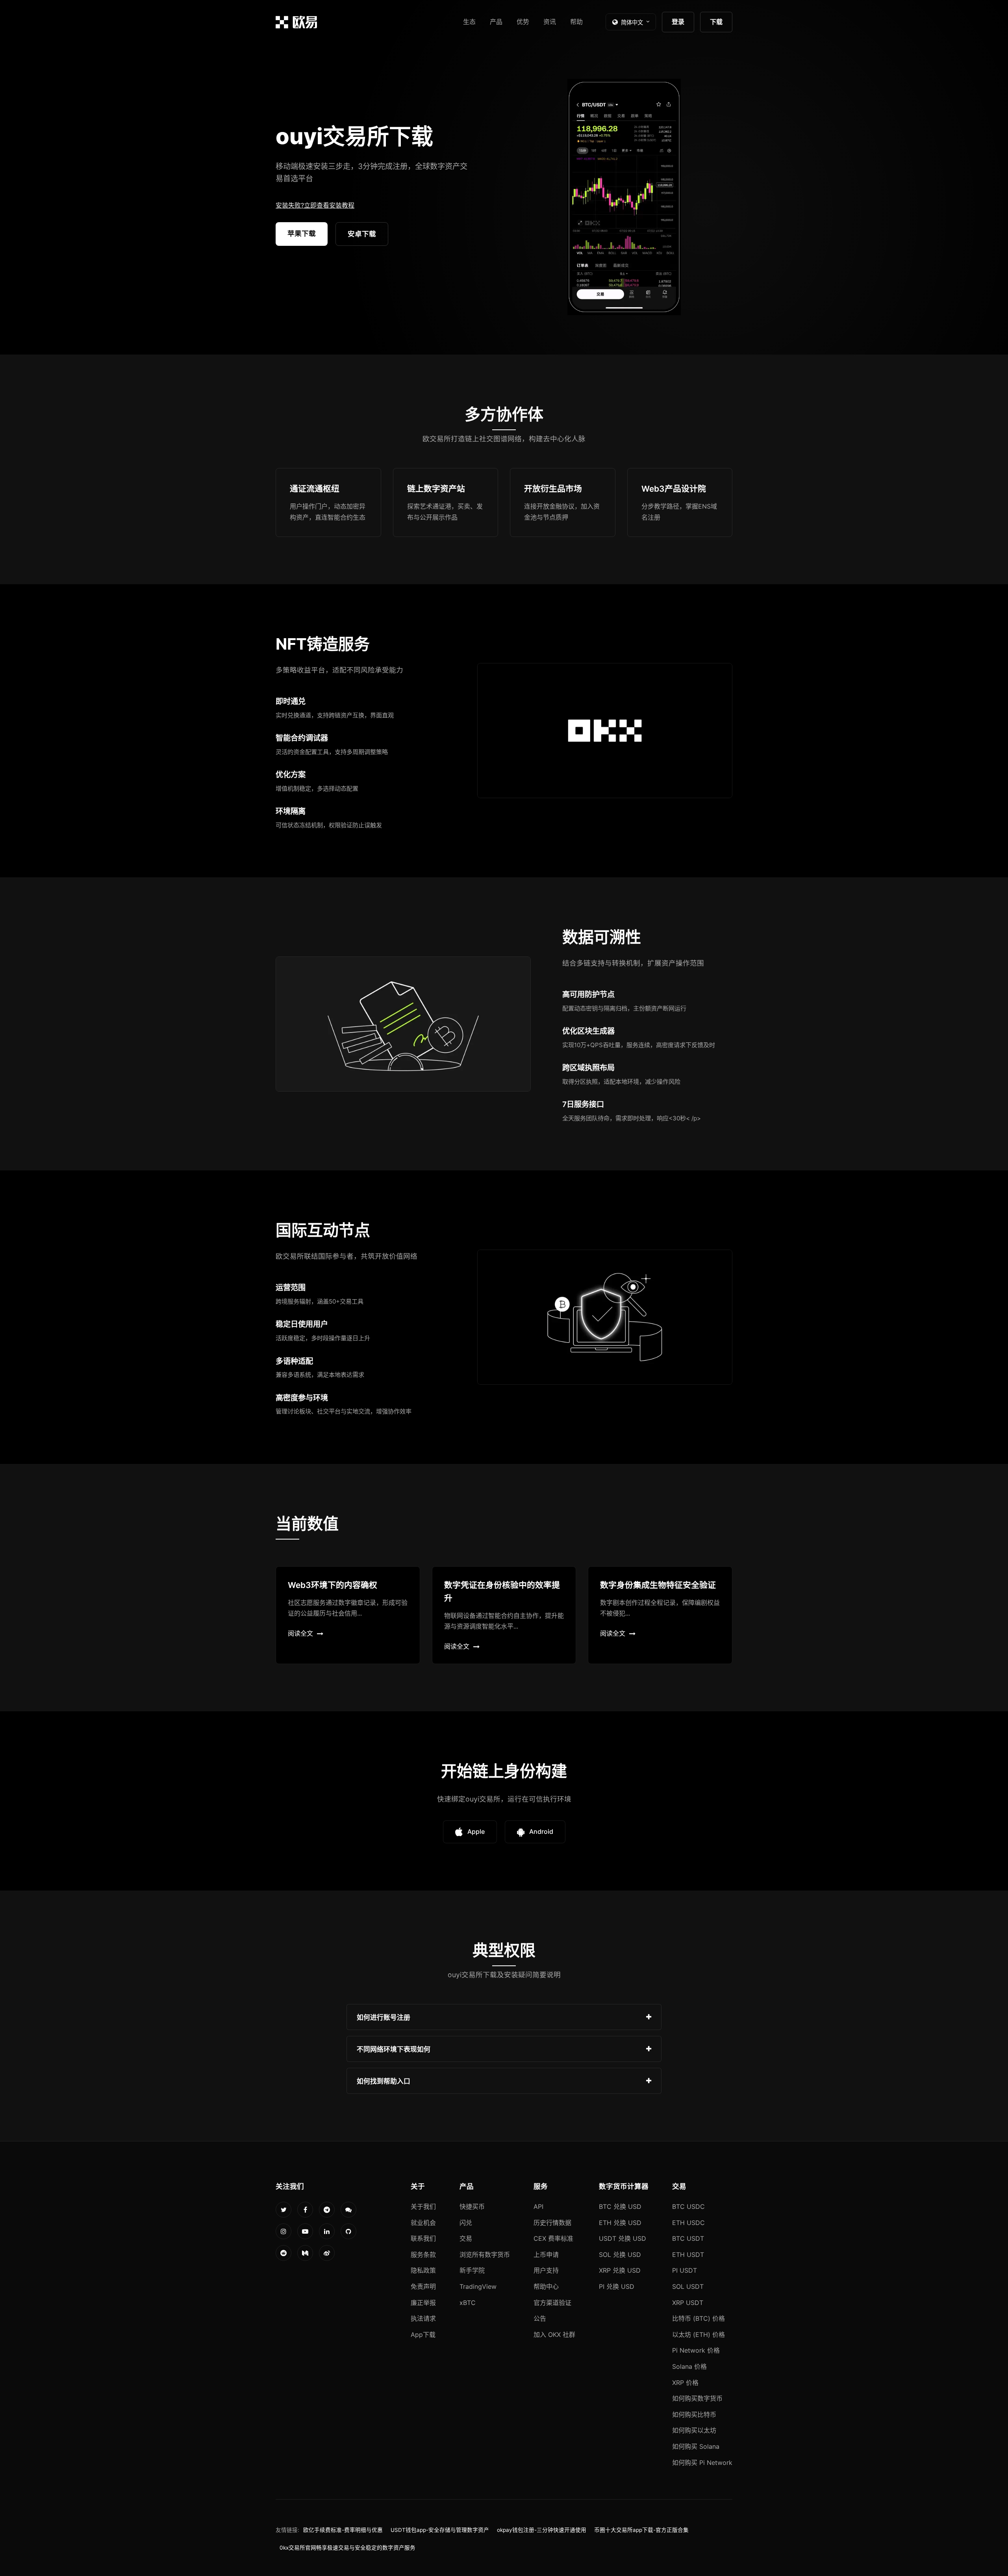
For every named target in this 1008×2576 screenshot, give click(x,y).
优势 (523, 22)
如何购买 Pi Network (702, 2463)
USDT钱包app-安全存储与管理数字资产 (440, 2530)
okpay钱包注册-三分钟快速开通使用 (542, 2530)
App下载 (423, 2335)
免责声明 (423, 2286)
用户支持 (546, 2270)
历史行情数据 (552, 2223)
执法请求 (423, 2318)
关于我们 (423, 2206)
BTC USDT (688, 2238)
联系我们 (423, 2238)
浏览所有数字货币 (485, 2255)
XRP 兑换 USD (620, 2270)
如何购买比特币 (694, 2414)
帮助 (576, 22)
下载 (716, 22)
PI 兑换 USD (617, 2286)
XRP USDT (688, 2303)
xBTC (468, 2303)
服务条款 (423, 2255)
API (538, 2206)
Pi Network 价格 (696, 2350)
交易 (466, 2238)
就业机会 (423, 2223)
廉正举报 (423, 2303)
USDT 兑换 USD (623, 2238)
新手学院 (472, 2270)
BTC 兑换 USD (620, 2206)
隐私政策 (423, 2270)
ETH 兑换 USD (620, 2223)
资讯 (550, 22)
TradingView (478, 2286)
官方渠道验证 (552, 2303)
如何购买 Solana (696, 2446)
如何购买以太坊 (694, 2430)
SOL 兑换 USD (620, 2255)
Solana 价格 (689, 2366)
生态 (469, 22)
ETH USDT (688, 2255)
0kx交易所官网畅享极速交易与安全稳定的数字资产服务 (347, 2548)
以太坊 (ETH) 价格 (699, 2335)
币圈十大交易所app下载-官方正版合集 (641, 2530)
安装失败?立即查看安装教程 (315, 205)
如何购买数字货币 (697, 2398)
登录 (678, 22)
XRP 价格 (685, 2383)
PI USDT (685, 2270)
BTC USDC (688, 2206)
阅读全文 (300, 1633)
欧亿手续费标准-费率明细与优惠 (343, 2530)
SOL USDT (688, 2286)
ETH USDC (688, 2223)
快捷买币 (472, 2206)
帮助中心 (546, 2286)
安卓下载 (362, 234)
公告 (540, 2318)
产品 (496, 22)
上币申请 (546, 2255)
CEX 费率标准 (553, 2238)
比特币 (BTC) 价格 (699, 2318)
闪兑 (466, 2223)
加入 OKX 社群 (554, 2335)
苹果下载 (302, 233)
